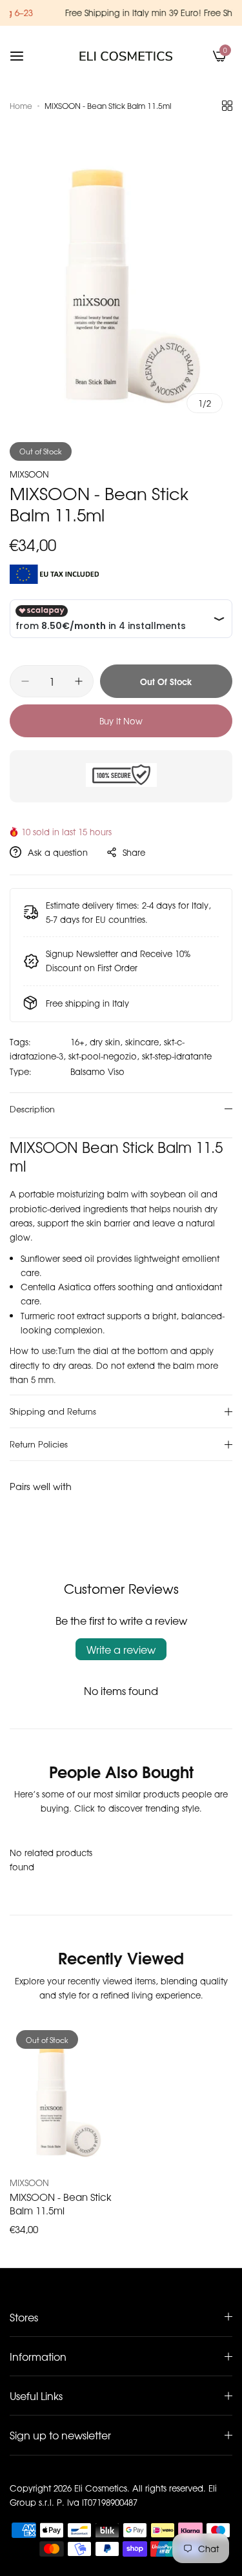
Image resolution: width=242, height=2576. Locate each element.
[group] (121, 274)
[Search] (198, 56)
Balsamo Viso (97, 1071)
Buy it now (121, 721)
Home (21, 106)
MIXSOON (29, 474)
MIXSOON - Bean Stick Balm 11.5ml (61, 2203)
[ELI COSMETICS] (126, 56)
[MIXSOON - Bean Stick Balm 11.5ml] (63, 2095)
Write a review (121, 1649)
